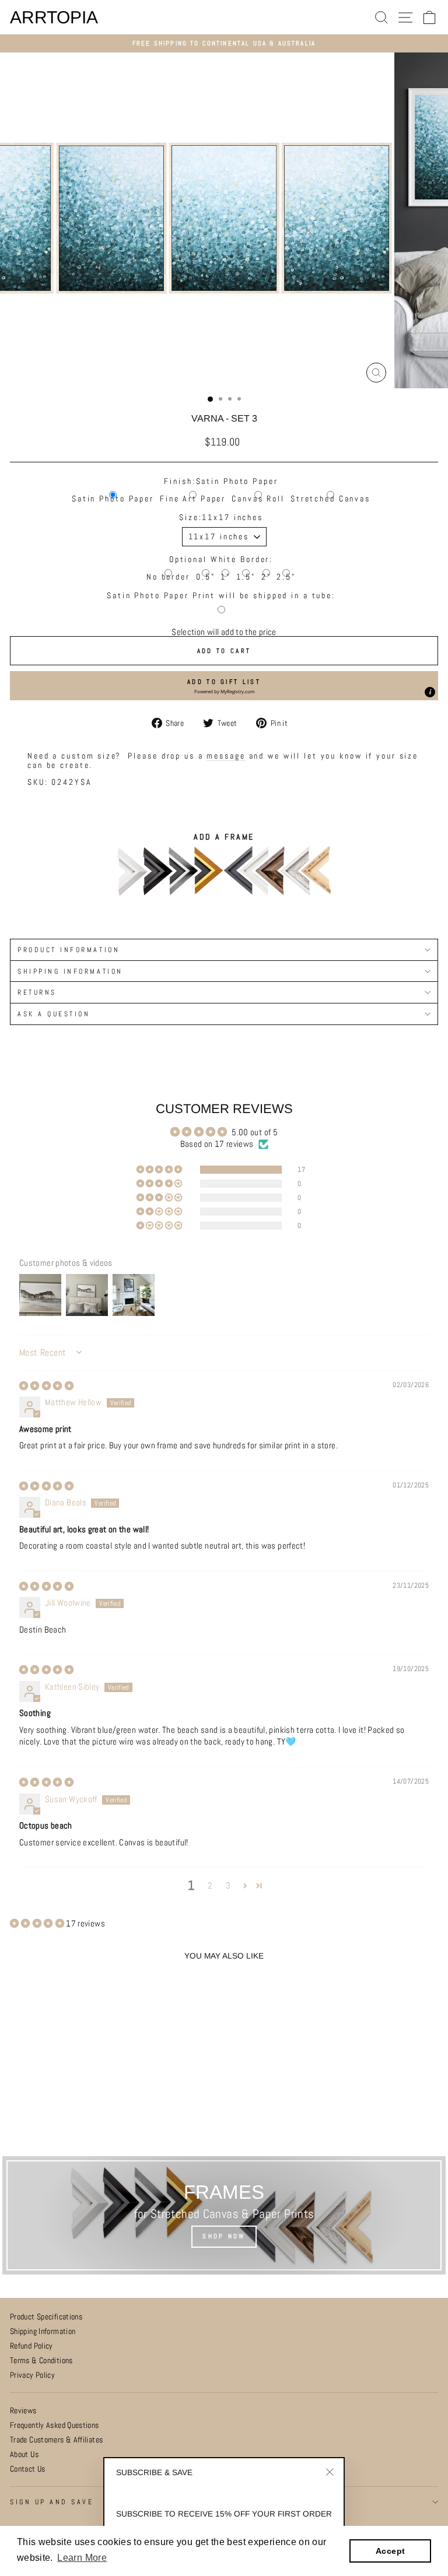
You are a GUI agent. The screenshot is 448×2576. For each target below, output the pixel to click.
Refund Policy (32, 2346)
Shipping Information (43, 2331)
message (226, 756)
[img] (46, 1386)
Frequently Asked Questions (55, 2425)
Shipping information (70, 971)
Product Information (69, 950)
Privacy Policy (32, 2375)
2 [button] (210, 1886)
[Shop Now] (224, 2215)
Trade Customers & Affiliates (56, 2440)
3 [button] (228, 1886)
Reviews (23, 2411)
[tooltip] (430, 692)
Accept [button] (390, 2551)
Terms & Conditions (41, 2361)
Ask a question (54, 1014)
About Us (24, 2454)
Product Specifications (46, 2317)
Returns (37, 992)
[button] (224, 686)
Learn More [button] (82, 2558)
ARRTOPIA (54, 17)
